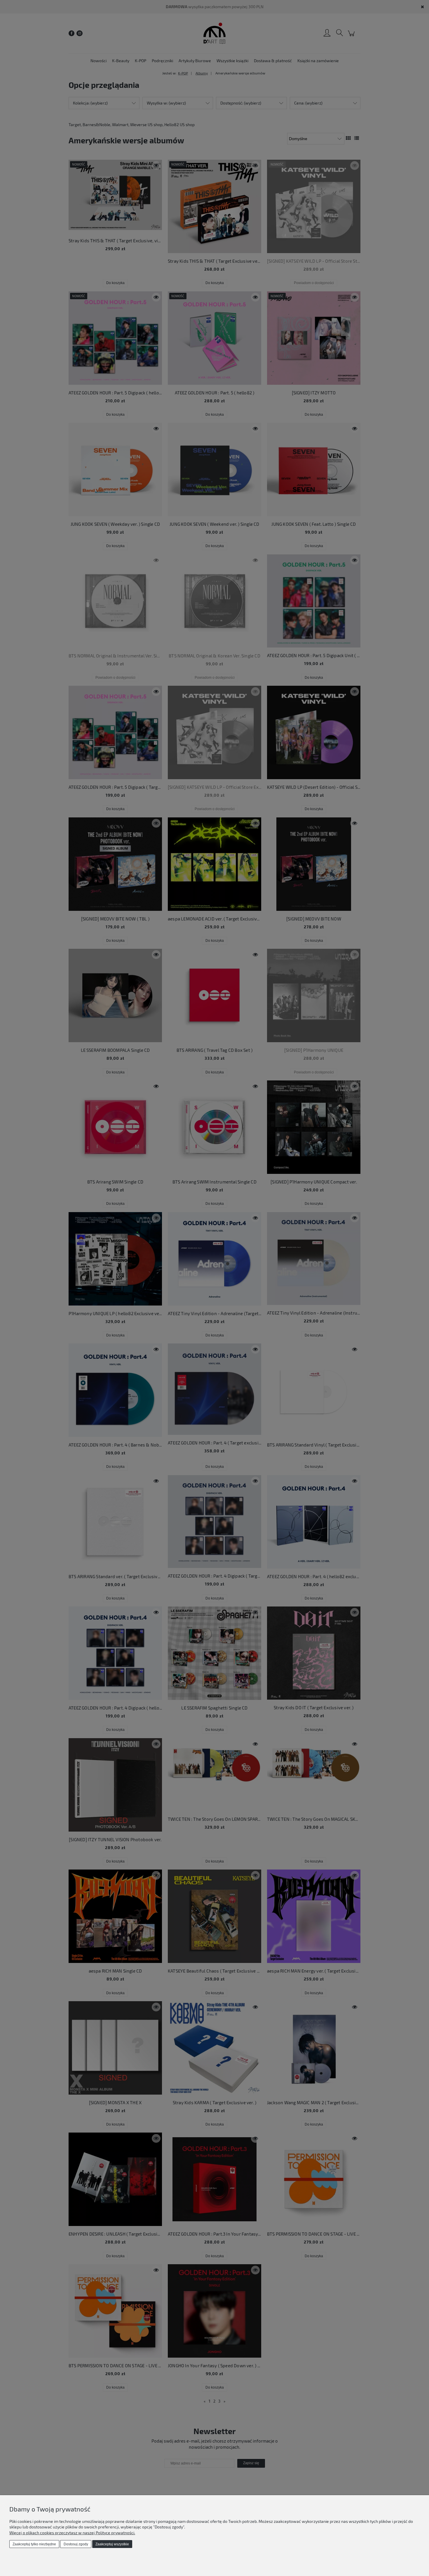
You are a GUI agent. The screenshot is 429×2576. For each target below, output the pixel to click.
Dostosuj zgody (76, 2544)
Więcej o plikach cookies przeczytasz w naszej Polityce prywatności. (72, 2533)
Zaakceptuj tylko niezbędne (34, 2544)
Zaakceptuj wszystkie (112, 2544)
